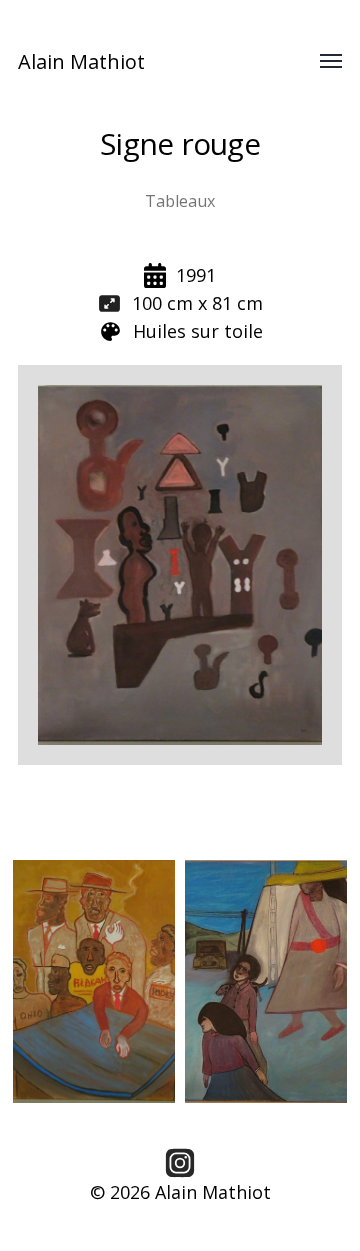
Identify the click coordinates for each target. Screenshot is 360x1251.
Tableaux (180, 201)
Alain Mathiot (81, 61)
